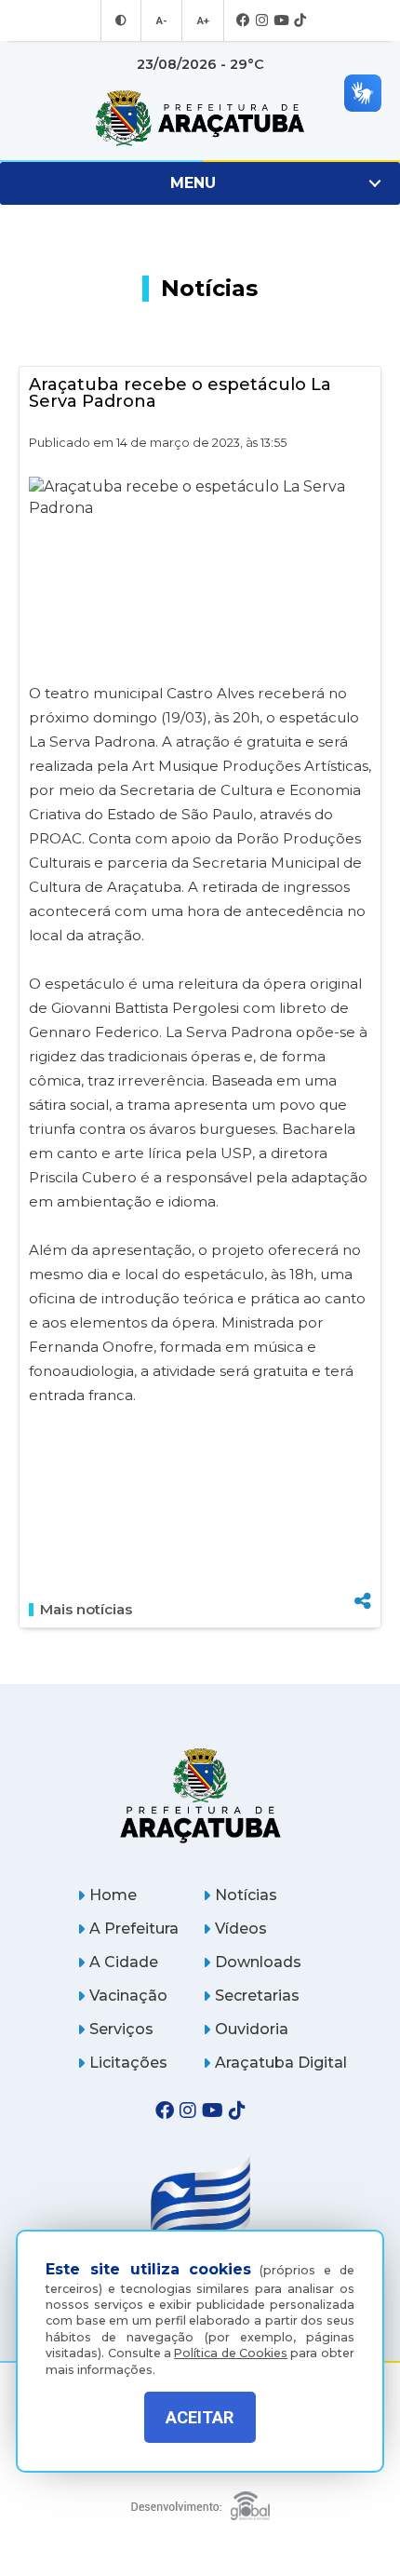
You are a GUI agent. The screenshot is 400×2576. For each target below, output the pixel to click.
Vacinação (128, 1996)
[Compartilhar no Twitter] (363, 1537)
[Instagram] (262, 21)
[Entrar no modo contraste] (121, 20)
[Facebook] (243, 21)
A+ (203, 20)
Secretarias (257, 1996)
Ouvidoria (252, 2029)
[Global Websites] (200, 2501)
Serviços (121, 2029)
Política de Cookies (231, 2353)
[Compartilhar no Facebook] (363, 1506)
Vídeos (241, 1929)
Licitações (128, 2063)
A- (161, 20)
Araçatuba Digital (281, 2063)
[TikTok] (300, 21)
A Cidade (124, 1962)
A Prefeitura (134, 1929)
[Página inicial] (200, 1795)
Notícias (246, 1895)
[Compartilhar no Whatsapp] (363, 1566)
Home (113, 1895)
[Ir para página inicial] (200, 118)
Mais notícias (86, 1610)
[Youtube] (281, 21)
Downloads (258, 1962)
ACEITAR (200, 2417)
